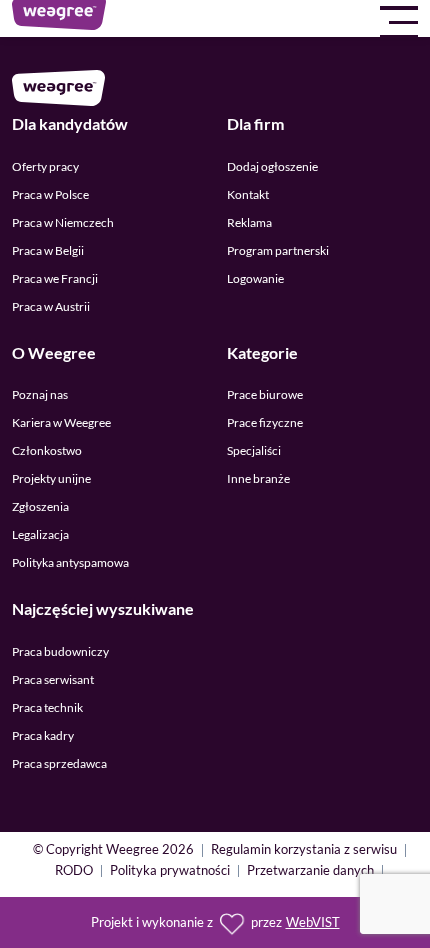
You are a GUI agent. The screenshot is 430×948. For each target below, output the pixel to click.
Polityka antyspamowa (70, 562)
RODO (74, 871)
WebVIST (313, 922)
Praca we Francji (55, 278)
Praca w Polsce (50, 194)
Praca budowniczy (60, 651)
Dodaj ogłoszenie (272, 166)
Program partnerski (278, 250)
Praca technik (47, 707)
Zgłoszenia (40, 506)
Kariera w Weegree (61, 422)
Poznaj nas (40, 394)
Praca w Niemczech (63, 222)
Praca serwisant (53, 679)
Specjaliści (254, 450)
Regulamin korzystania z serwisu (304, 850)
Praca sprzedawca (59, 763)
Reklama (249, 222)
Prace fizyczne (265, 422)
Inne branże (258, 478)
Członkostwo (47, 450)
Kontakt (248, 194)
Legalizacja (40, 534)
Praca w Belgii (48, 250)
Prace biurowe (265, 394)
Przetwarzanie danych (310, 871)
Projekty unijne (51, 478)
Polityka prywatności (170, 871)
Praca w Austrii (51, 306)
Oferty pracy (45, 166)
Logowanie (255, 278)
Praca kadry (43, 735)
